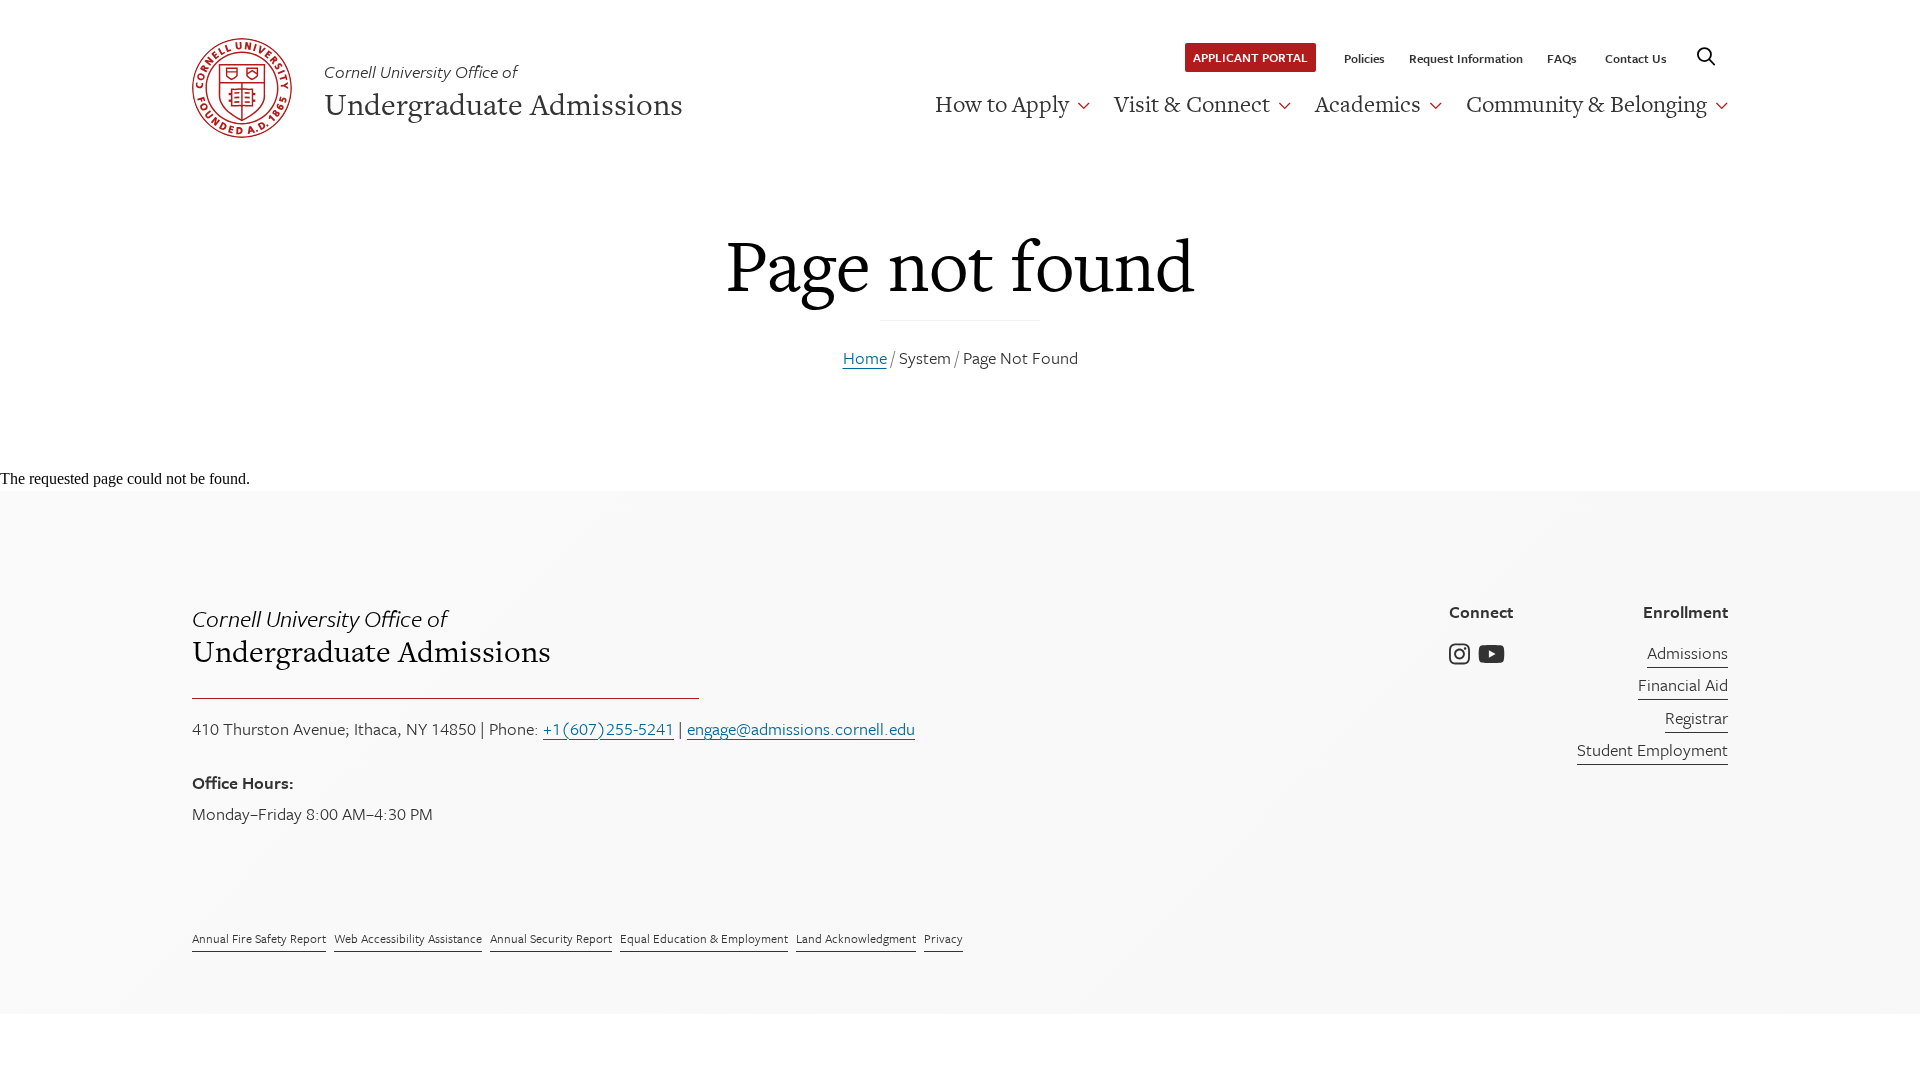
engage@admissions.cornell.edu (801, 728)
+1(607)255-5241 (608, 728)
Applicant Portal (1250, 57)
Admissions (1687, 652)
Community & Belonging (1586, 104)
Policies (1364, 58)
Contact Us (1636, 58)
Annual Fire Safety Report (259, 938)
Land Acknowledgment (856, 938)
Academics (1368, 104)
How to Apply (1002, 104)
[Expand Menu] (1079, 105)
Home (865, 357)
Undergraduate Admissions (371, 635)
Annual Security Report (551, 938)
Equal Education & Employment (704, 938)
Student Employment (1652, 749)
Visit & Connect (1192, 104)
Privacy (943, 938)
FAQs (1562, 58)
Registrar (1696, 717)
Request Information (1466, 58)
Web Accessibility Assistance (408, 938)
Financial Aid (1683, 684)
